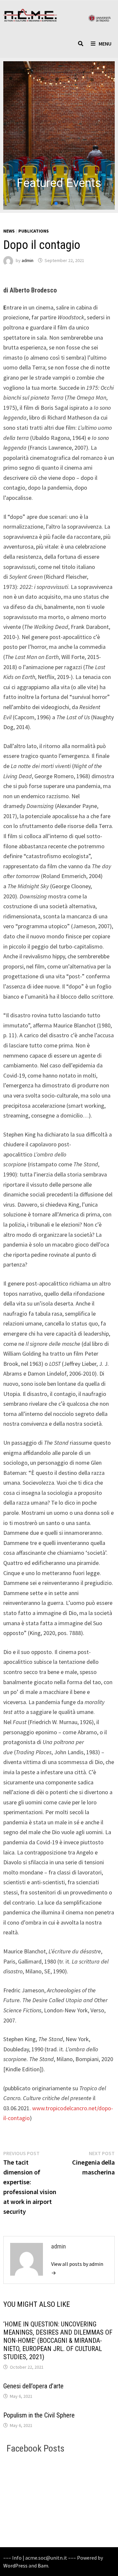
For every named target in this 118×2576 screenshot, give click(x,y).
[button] (59, 135)
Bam (43, 2566)
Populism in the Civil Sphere (39, 2415)
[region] (59, 135)
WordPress (15, 2566)
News (9, 231)
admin (28, 260)
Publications (34, 231)
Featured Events (59, 183)
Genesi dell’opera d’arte (33, 2386)
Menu (105, 44)
